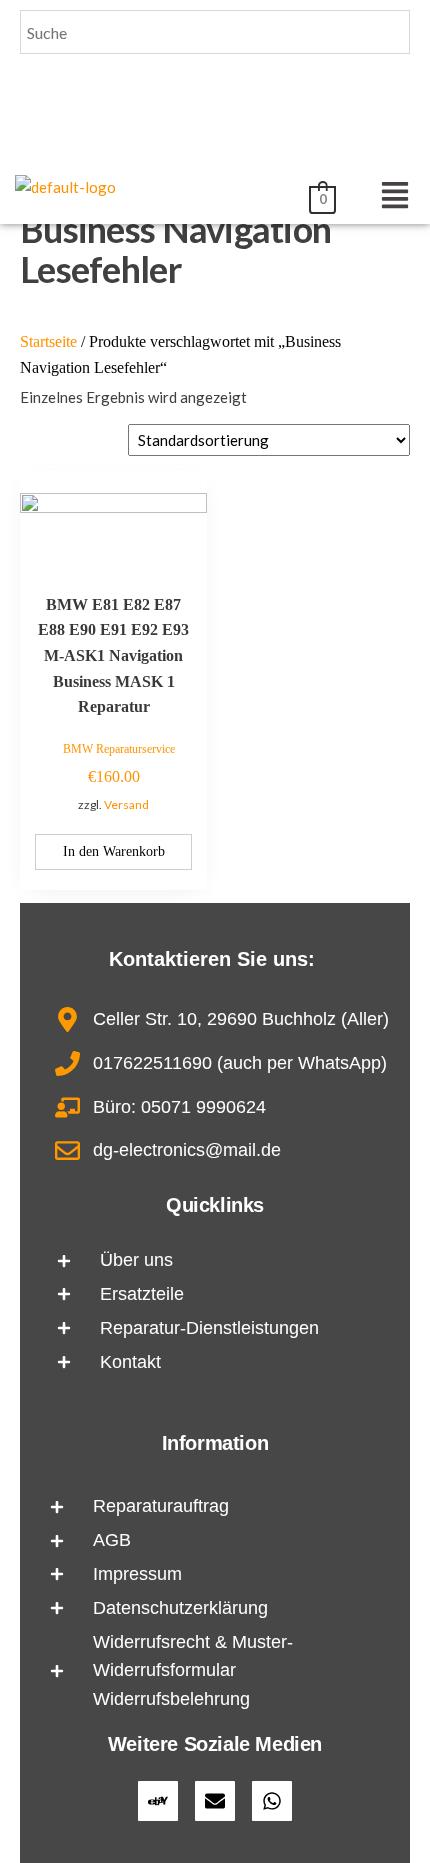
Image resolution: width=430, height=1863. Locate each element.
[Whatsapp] (272, 1801)
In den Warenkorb (114, 851)
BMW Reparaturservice (119, 749)
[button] (394, 196)
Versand (126, 804)
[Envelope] (215, 1801)
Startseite (48, 341)
